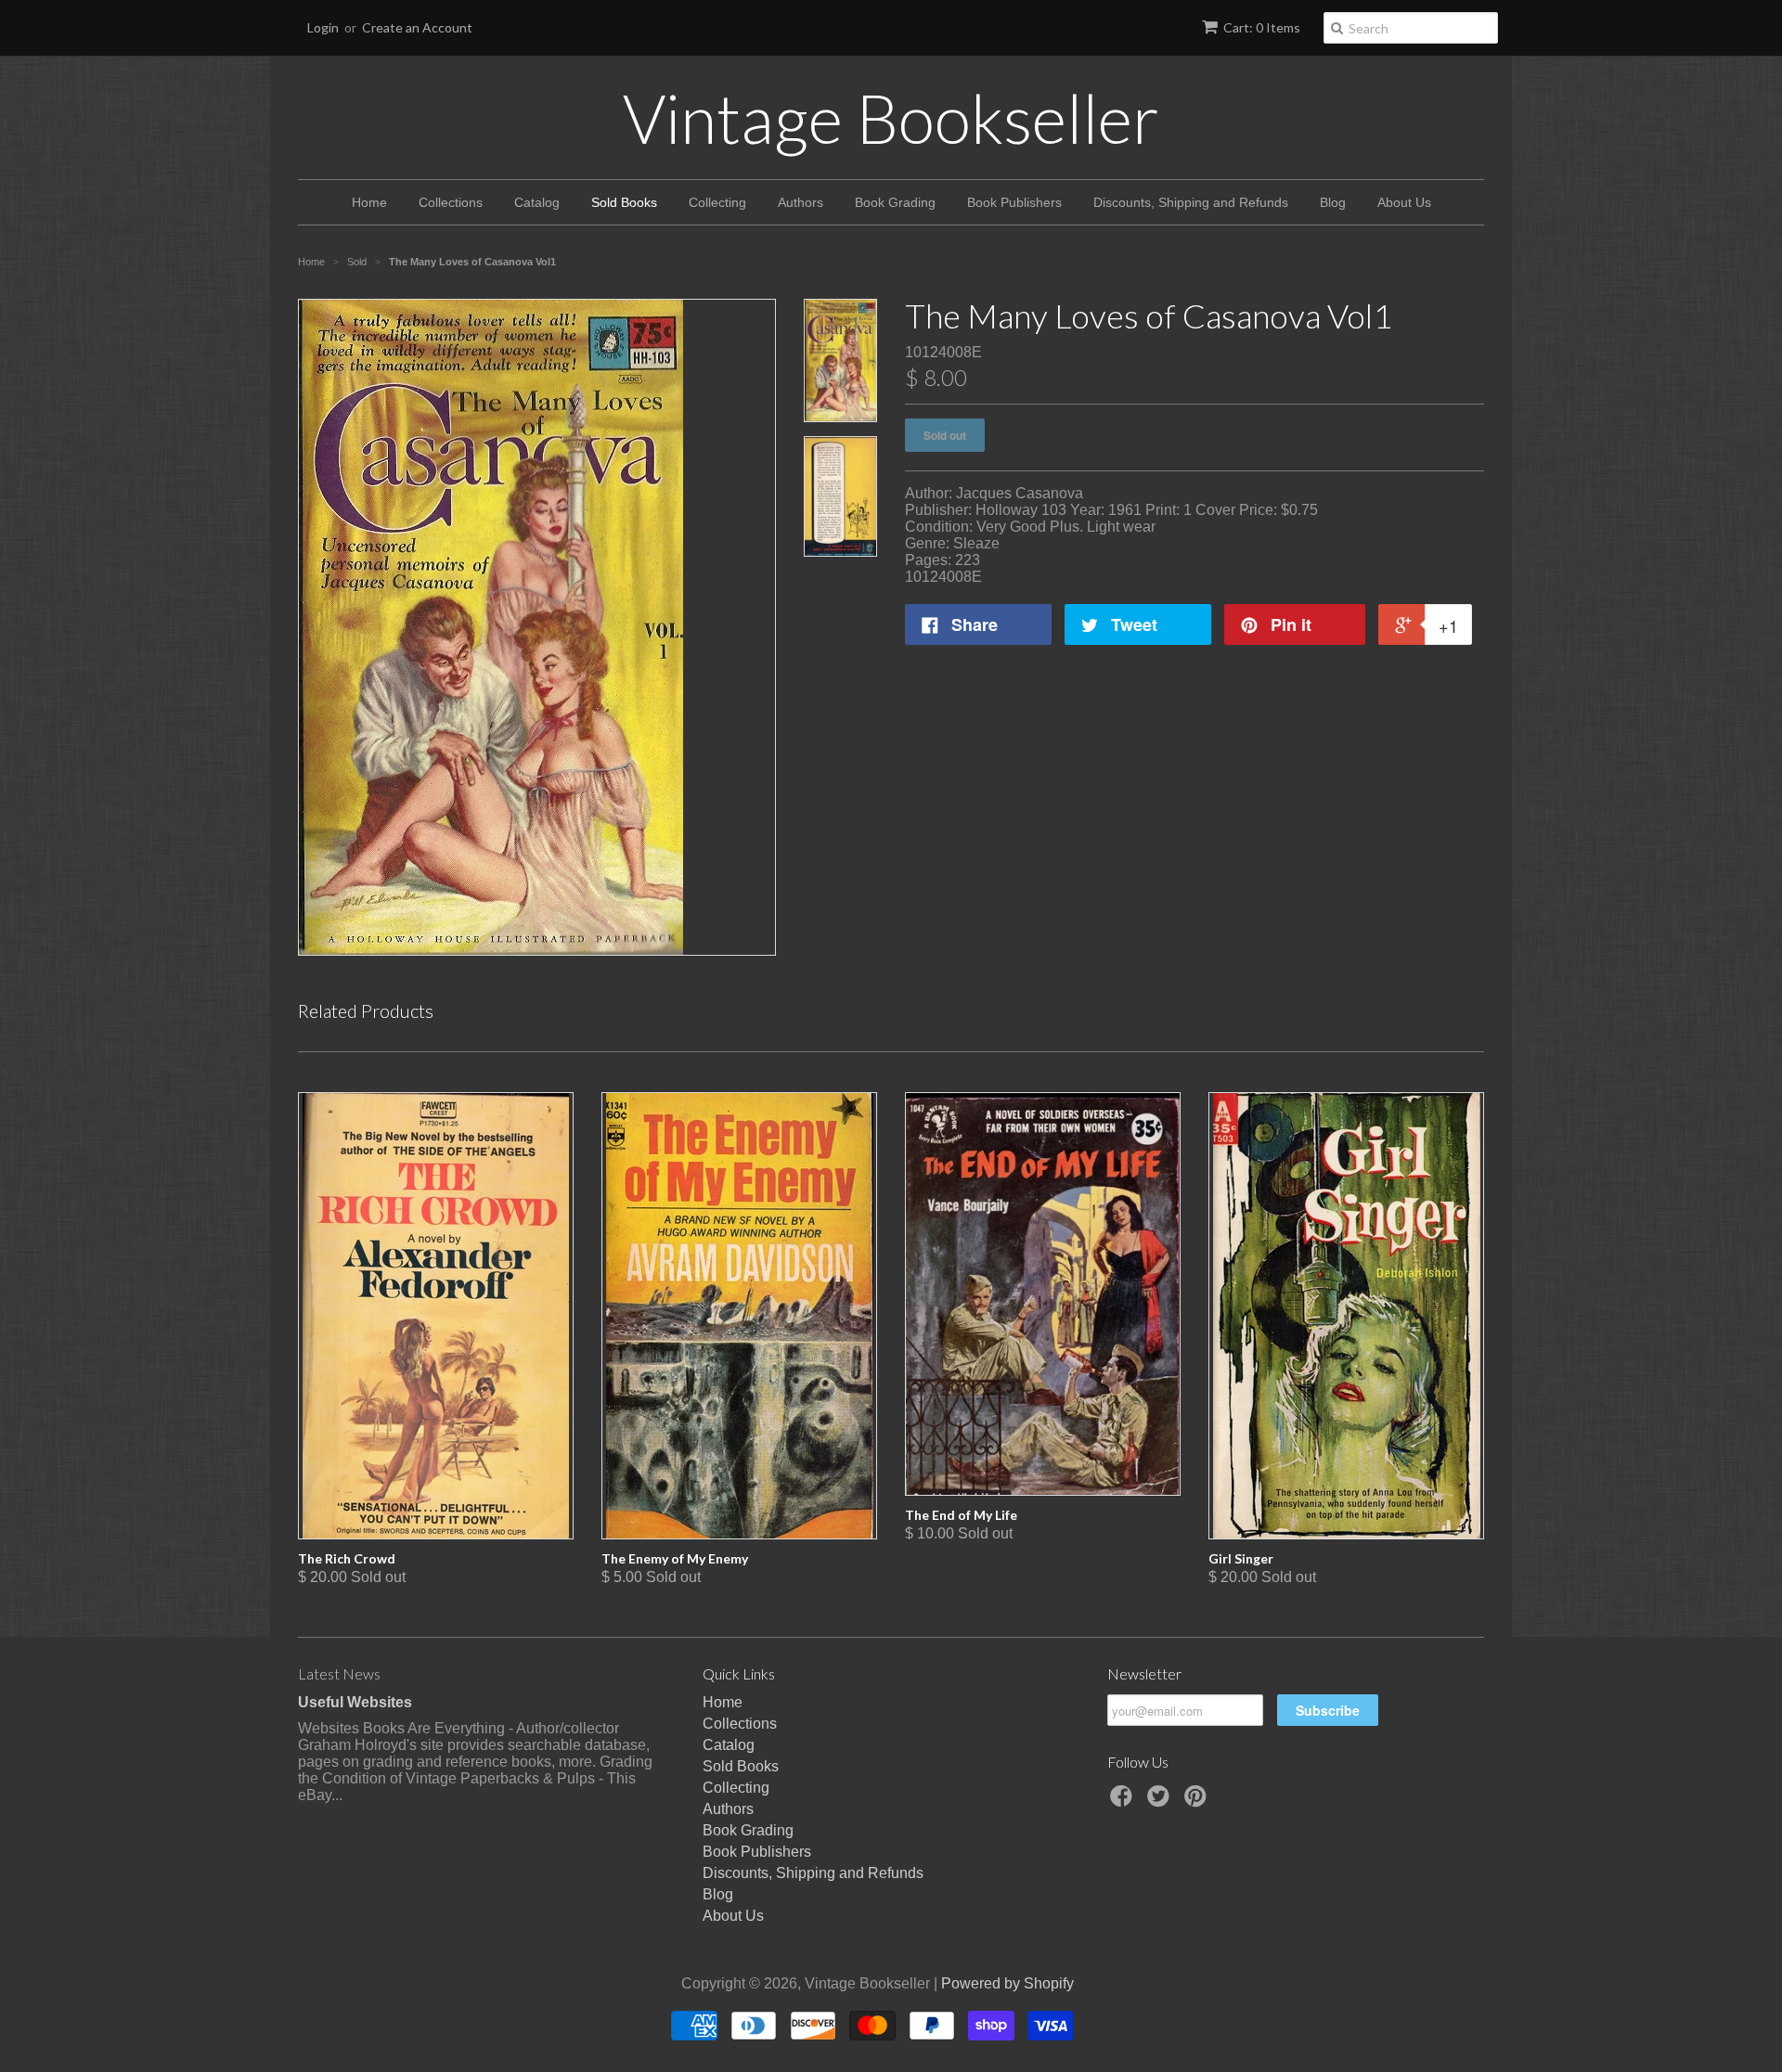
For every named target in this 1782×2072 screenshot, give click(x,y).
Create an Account (417, 27)
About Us (1404, 202)
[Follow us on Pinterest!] (1198, 1802)
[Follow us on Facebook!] (1124, 1802)
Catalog (537, 202)
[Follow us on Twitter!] (1161, 1802)
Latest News (339, 1673)
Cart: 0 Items (1262, 27)
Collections (451, 202)
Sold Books (624, 202)
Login (323, 27)
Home (369, 202)
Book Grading (895, 202)
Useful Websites (355, 1702)
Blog (1333, 202)
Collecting (717, 202)
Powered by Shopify (1007, 1983)
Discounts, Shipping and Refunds (1191, 202)
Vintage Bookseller (891, 118)
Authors (801, 202)
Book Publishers (1014, 202)
